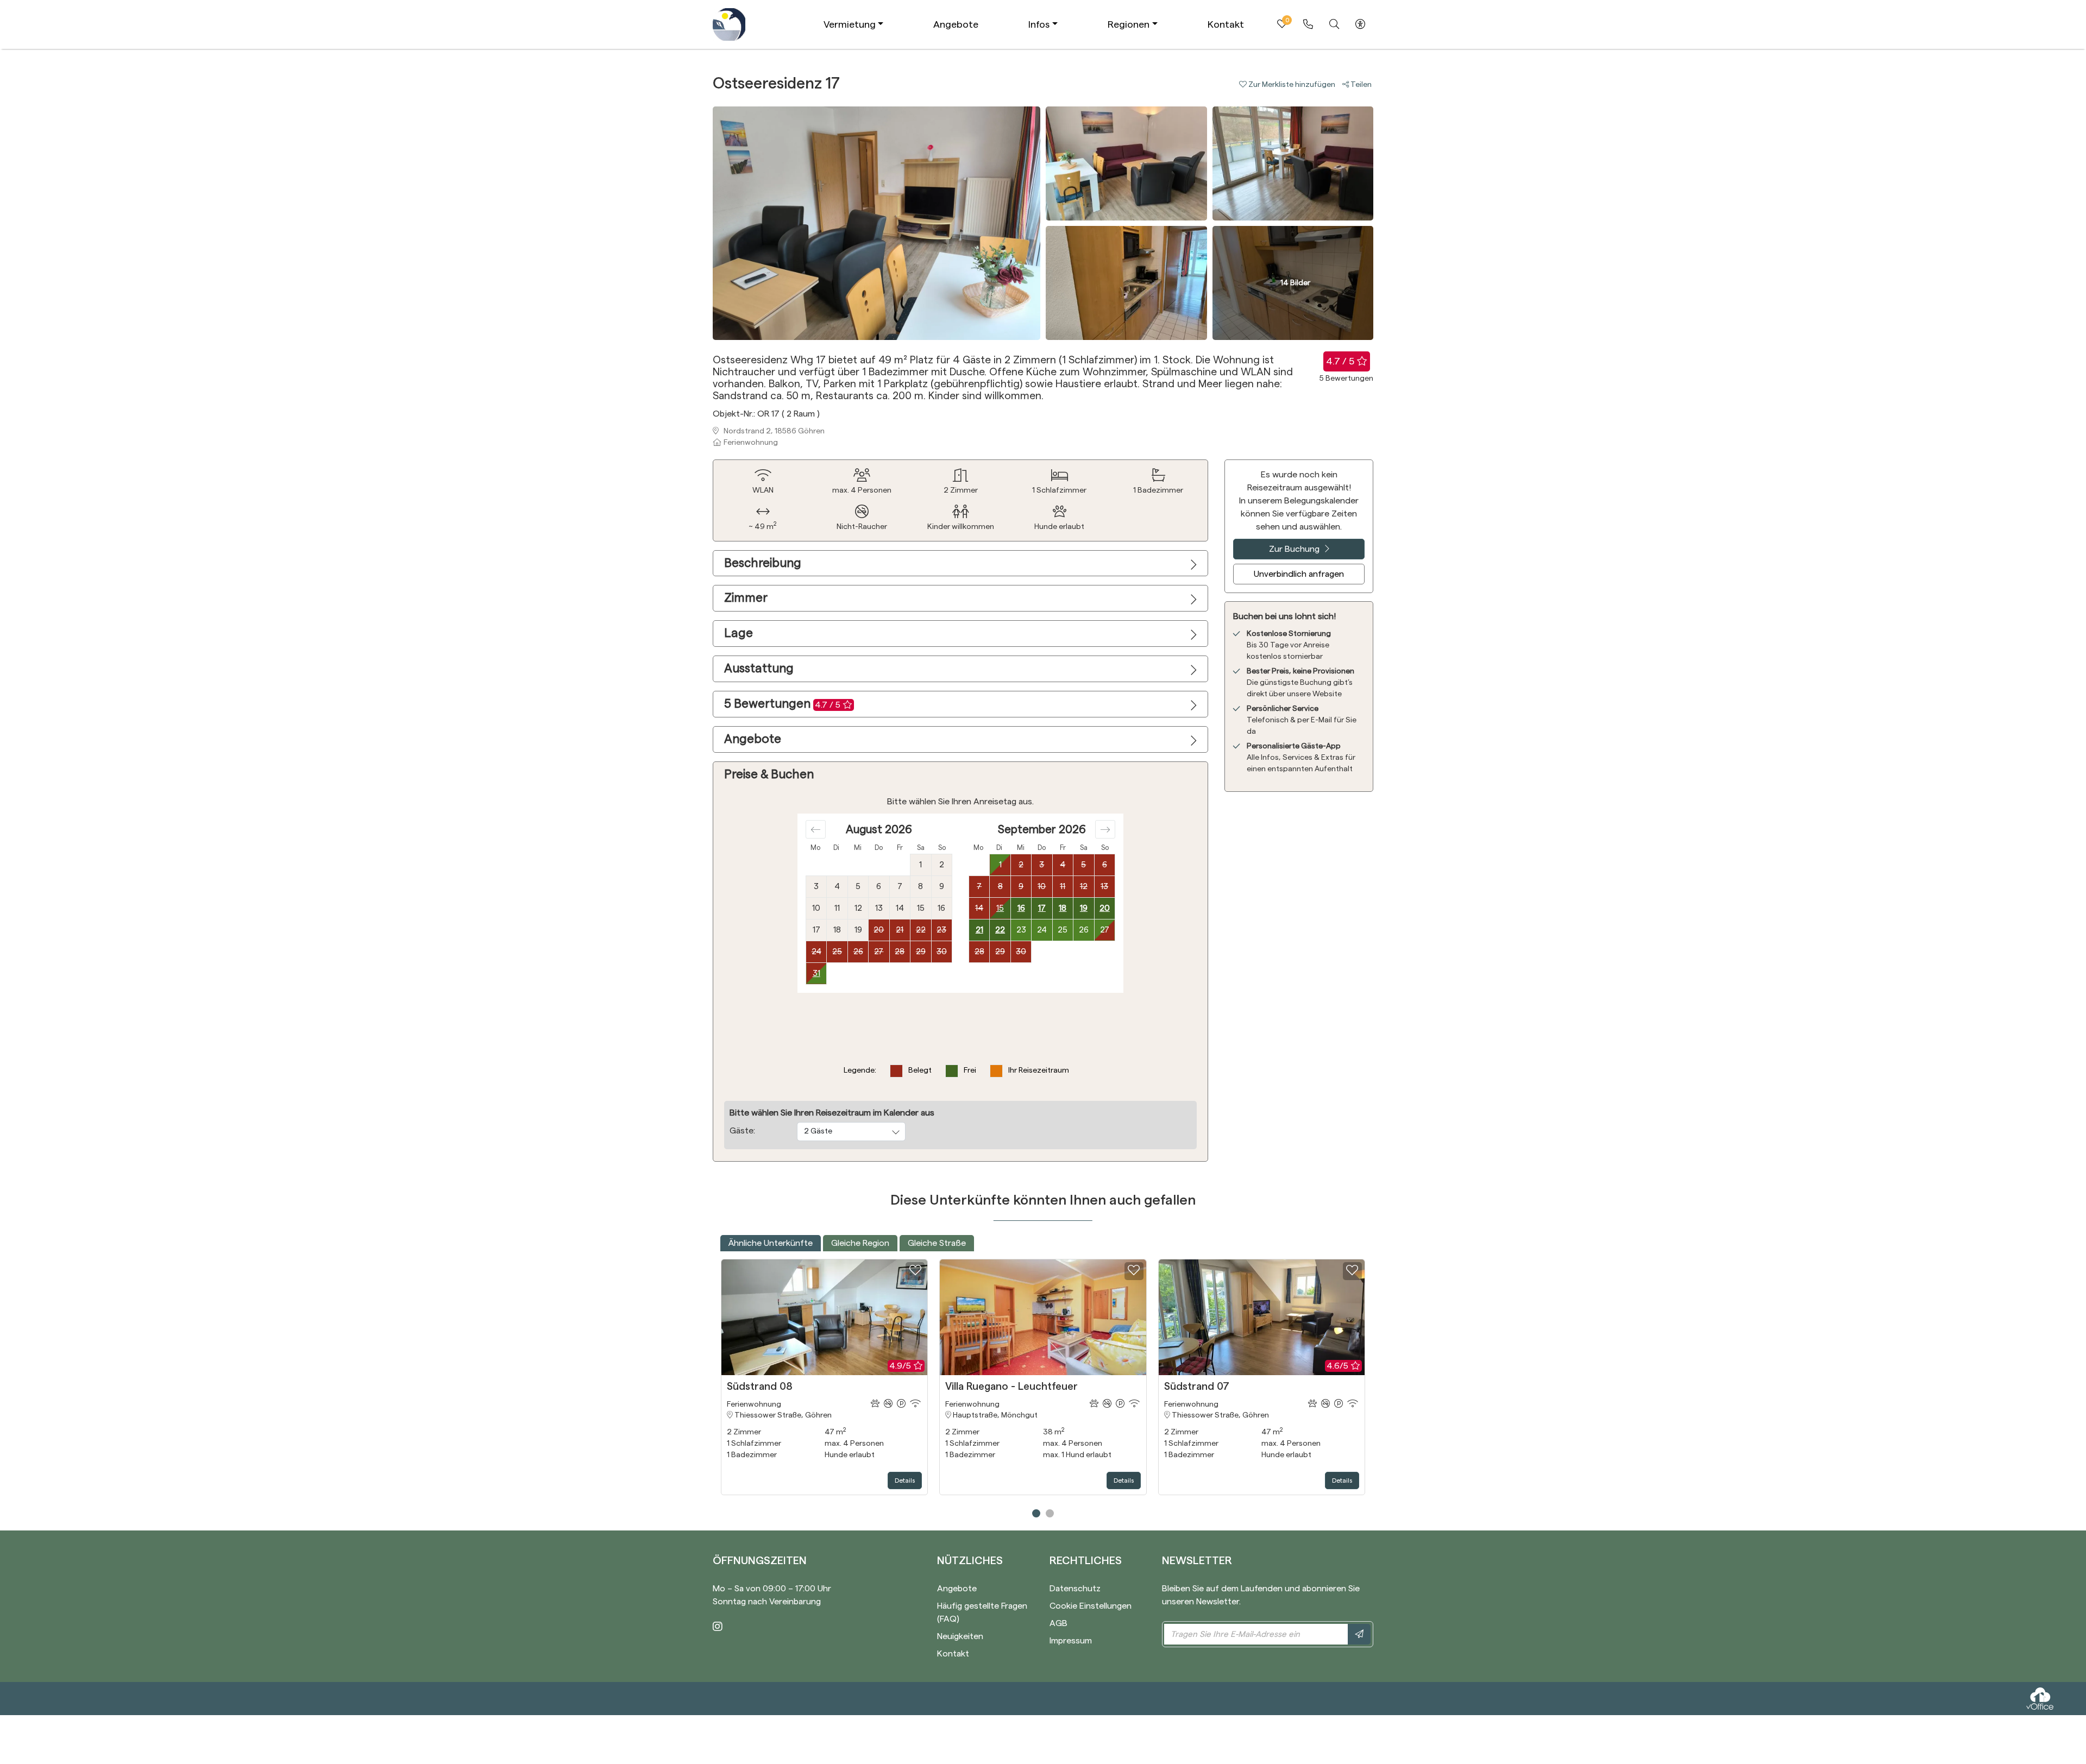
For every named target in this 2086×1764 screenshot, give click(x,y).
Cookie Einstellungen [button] (1091, 1606)
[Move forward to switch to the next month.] (1105, 829)
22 (1000, 930)
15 (1000, 908)
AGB (1058, 1623)
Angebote (956, 24)
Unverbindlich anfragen (1299, 574)
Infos (1039, 24)
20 (1105, 908)
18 (1063, 908)
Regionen (1129, 24)
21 (979, 930)
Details (905, 1480)
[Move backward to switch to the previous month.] (816, 829)
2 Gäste (818, 1131)
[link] (1308, 24)
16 (1021, 908)
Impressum (1071, 1641)
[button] (1291, 85)
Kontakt (1226, 24)
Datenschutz (1075, 1589)
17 (1042, 908)
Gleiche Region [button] (860, 1243)
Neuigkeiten (960, 1636)
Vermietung (850, 24)
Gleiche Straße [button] (937, 1243)
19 (1084, 908)
